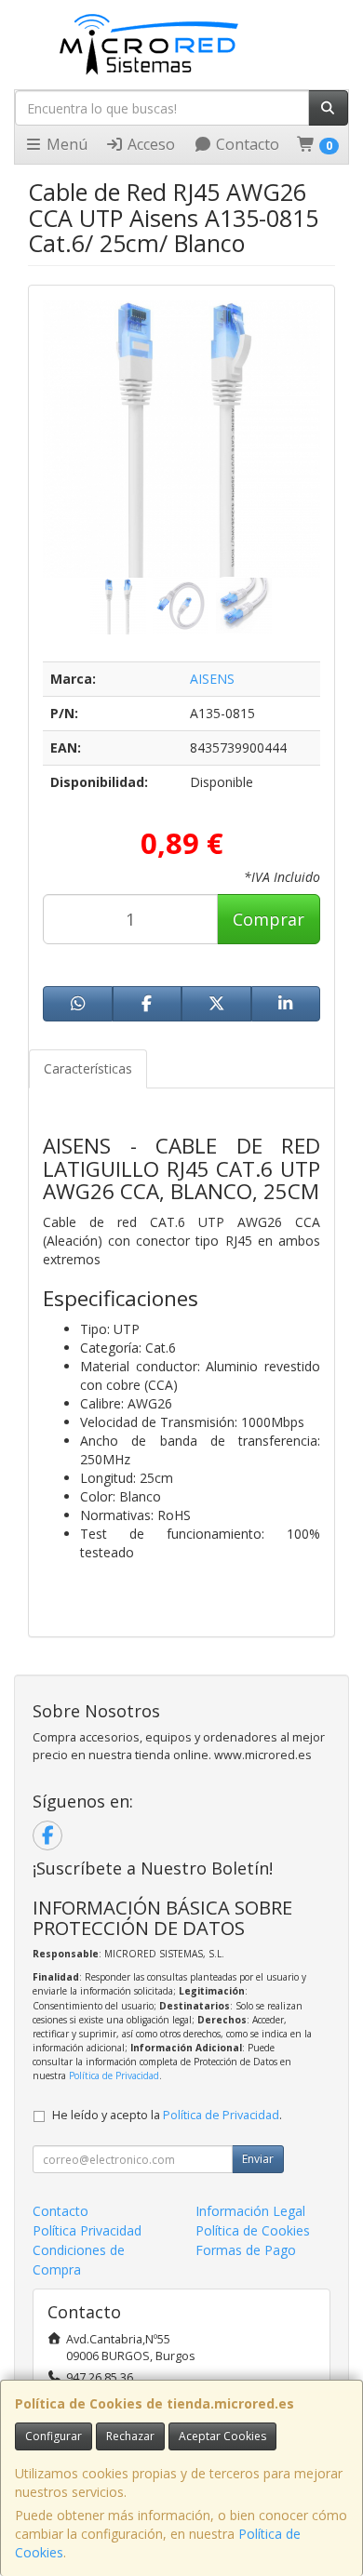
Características (88, 1068)
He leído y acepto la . (167, 2115)
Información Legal (250, 2211)
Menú (65, 144)
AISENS (212, 679)
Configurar (54, 2436)
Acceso (149, 144)
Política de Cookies (253, 2230)
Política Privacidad (87, 2230)
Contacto (246, 144)
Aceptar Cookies (222, 2436)
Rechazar (130, 2436)
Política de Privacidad (114, 2075)
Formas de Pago (246, 2250)
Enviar (258, 2159)
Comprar (269, 919)
